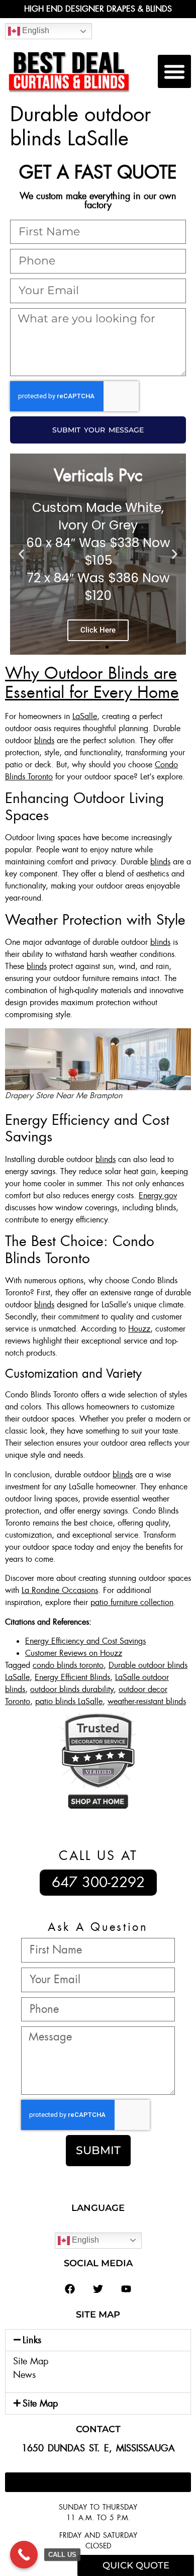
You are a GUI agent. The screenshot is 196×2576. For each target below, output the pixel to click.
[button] (174, 71)
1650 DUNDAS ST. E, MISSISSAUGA (98, 2448)
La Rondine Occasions (60, 1590)
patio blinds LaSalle (69, 1701)
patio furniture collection (132, 1602)
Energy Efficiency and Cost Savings (85, 1641)
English (35, 30)
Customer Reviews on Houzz (74, 1653)
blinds (44, 740)
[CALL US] (24, 2555)
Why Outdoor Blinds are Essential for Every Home (92, 683)
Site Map (31, 2361)
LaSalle (85, 716)
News (24, 2375)
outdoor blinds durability (72, 1689)
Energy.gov (158, 1195)
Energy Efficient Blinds (72, 1677)
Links (32, 2340)
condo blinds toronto (68, 1665)
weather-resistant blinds (147, 1701)
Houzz (139, 1329)
